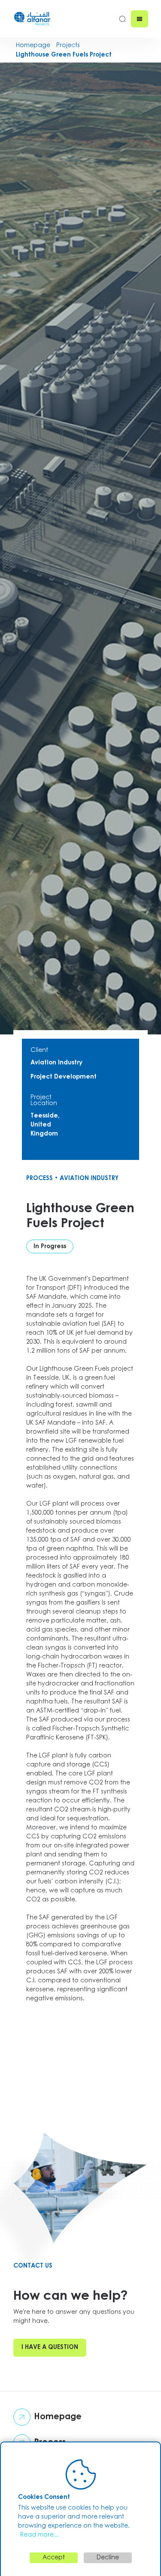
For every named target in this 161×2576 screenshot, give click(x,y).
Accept (54, 2558)
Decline (108, 2558)
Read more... (39, 2535)
